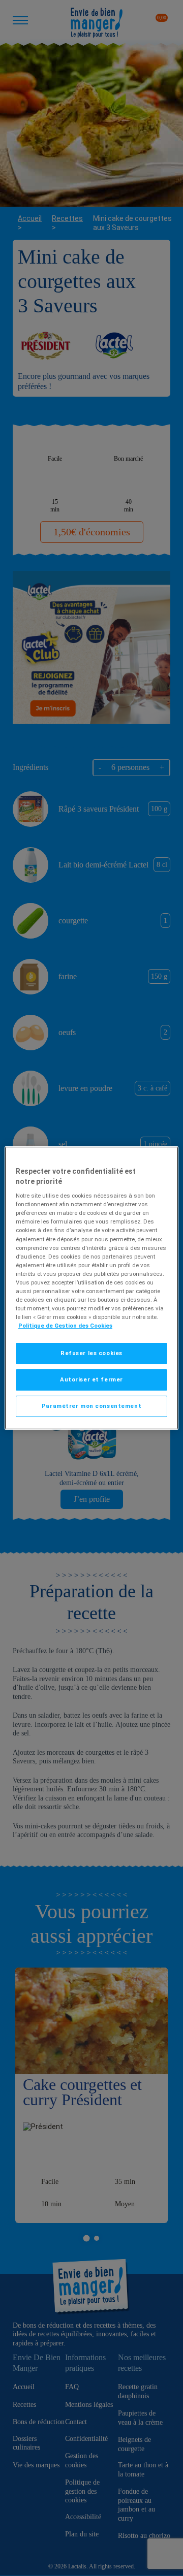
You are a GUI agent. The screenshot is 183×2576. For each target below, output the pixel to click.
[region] (91, 1288)
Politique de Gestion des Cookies (65, 1326)
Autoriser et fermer (91, 1379)
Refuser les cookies (91, 1353)
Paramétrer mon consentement (91, 1406)
